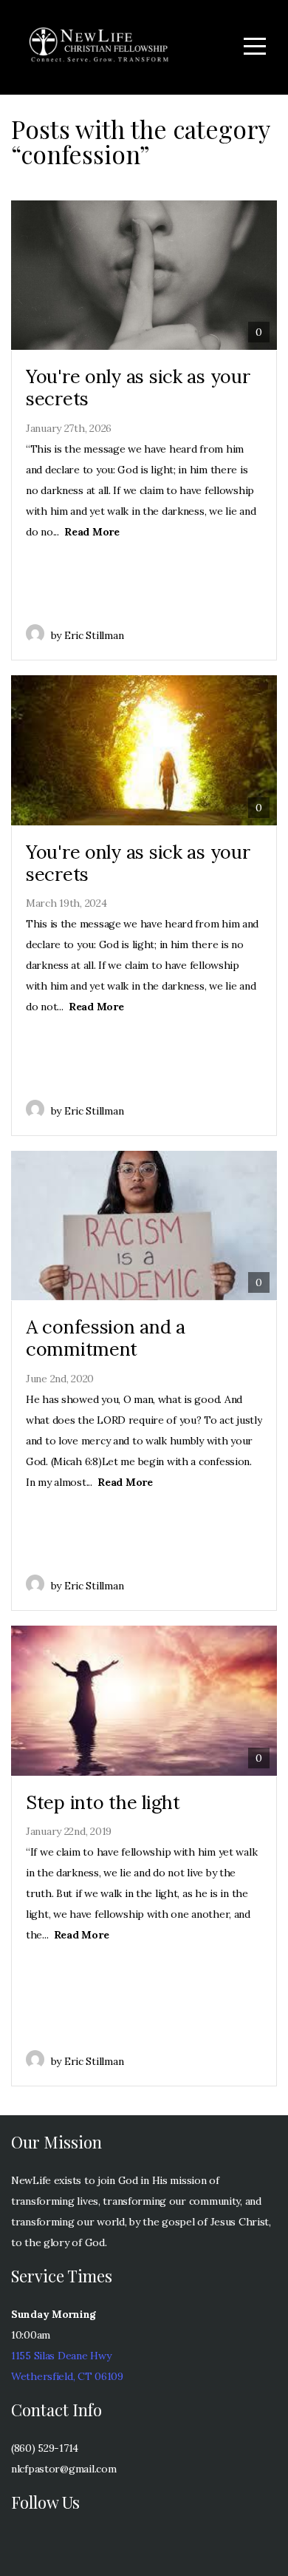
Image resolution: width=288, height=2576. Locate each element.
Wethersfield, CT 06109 (67, 2376)
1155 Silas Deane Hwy (61, 2356)
